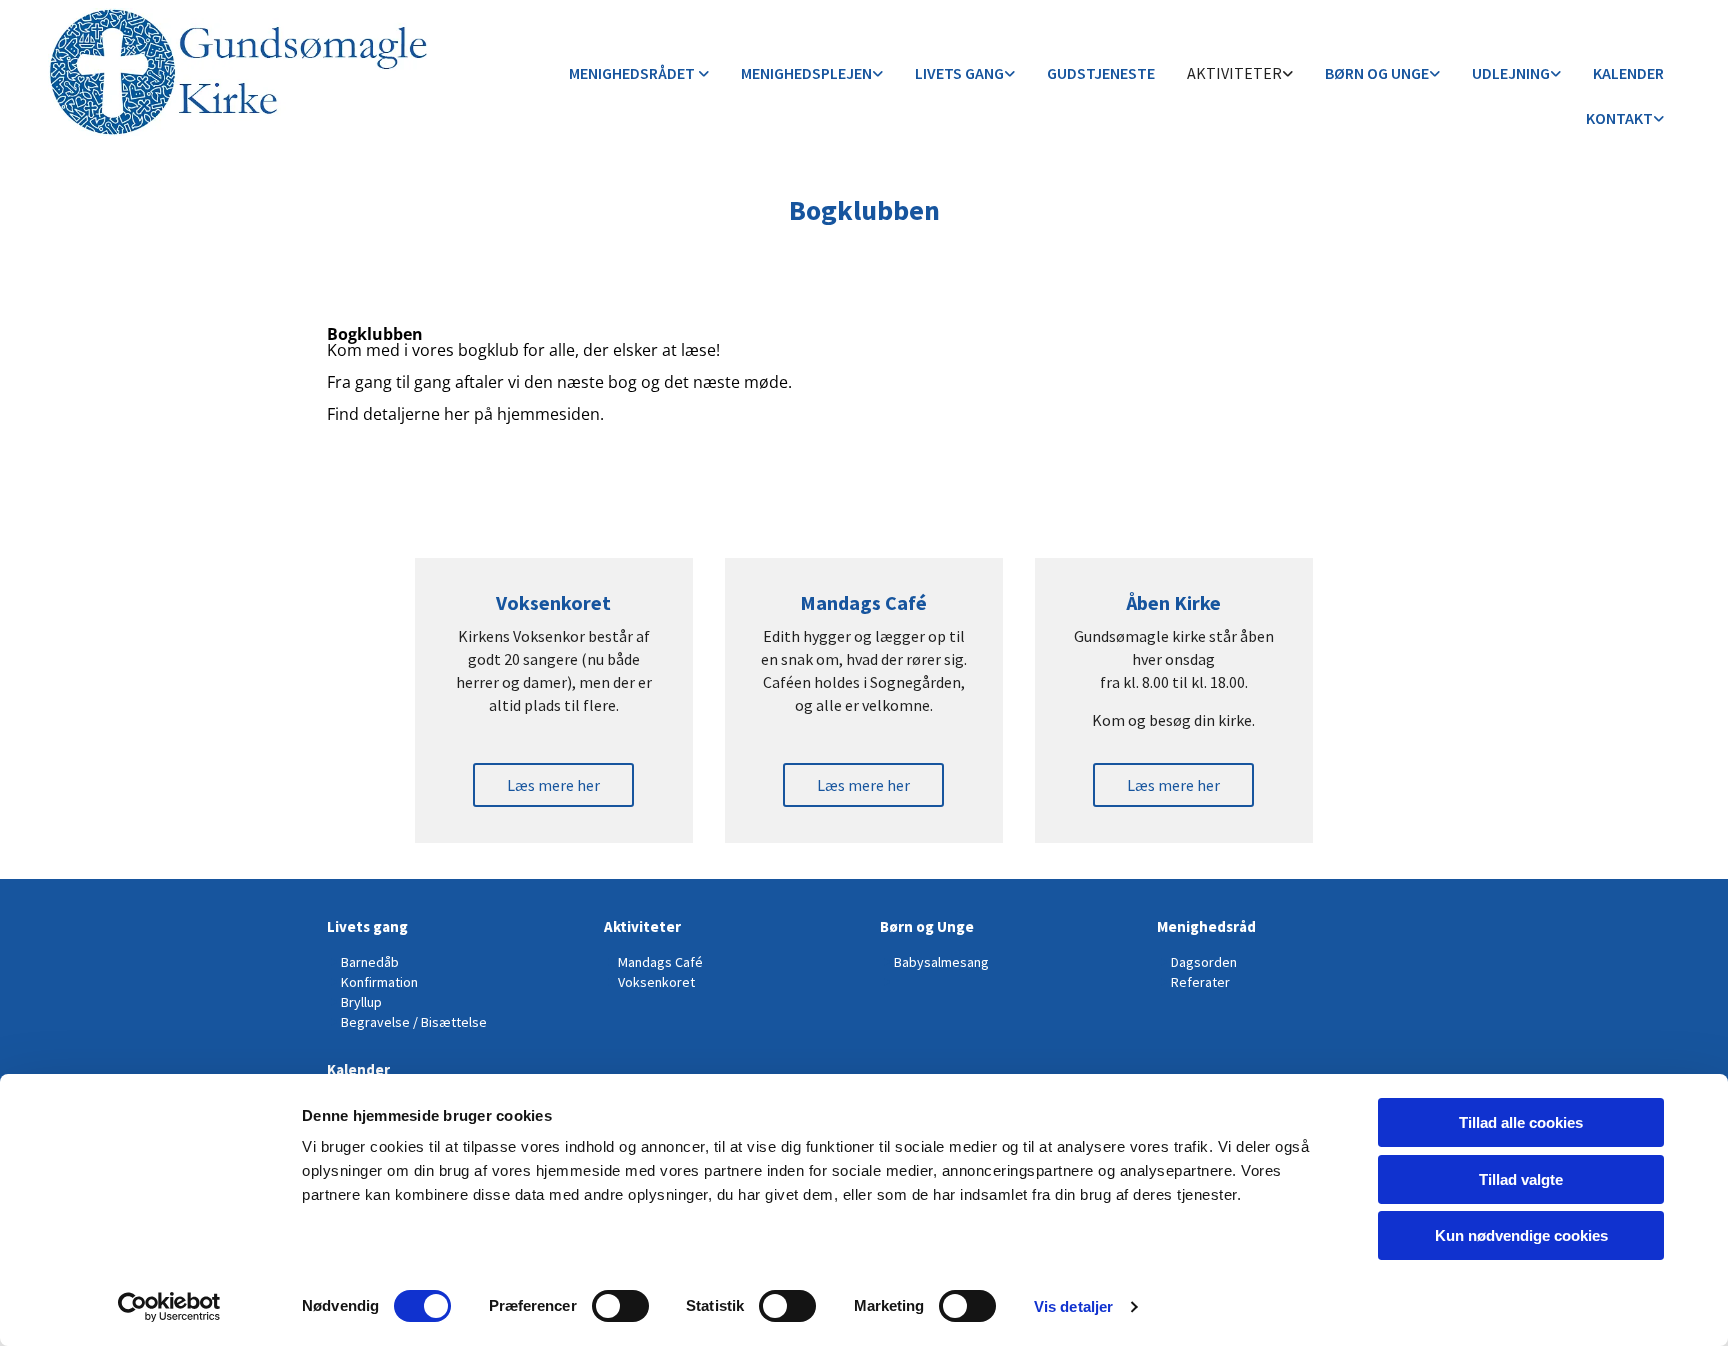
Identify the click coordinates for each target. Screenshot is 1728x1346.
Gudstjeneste (1101, 73)
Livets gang (959, 73)
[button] (553, 785)
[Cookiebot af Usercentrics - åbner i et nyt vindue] (169, 1307)
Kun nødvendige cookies (1521, 1235)
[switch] (620, 1306)
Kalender (1628, 73)
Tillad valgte (1521, 1179)
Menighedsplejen (806, 73)
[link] (639, 74)
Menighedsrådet (633, 73)
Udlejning (1511, 73)
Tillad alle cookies (1521, 1122)
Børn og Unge (1377, 73)
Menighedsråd (1206, 926)
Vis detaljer (1073, 1306)
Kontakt (1619, 118)
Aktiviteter (1234, 73)
